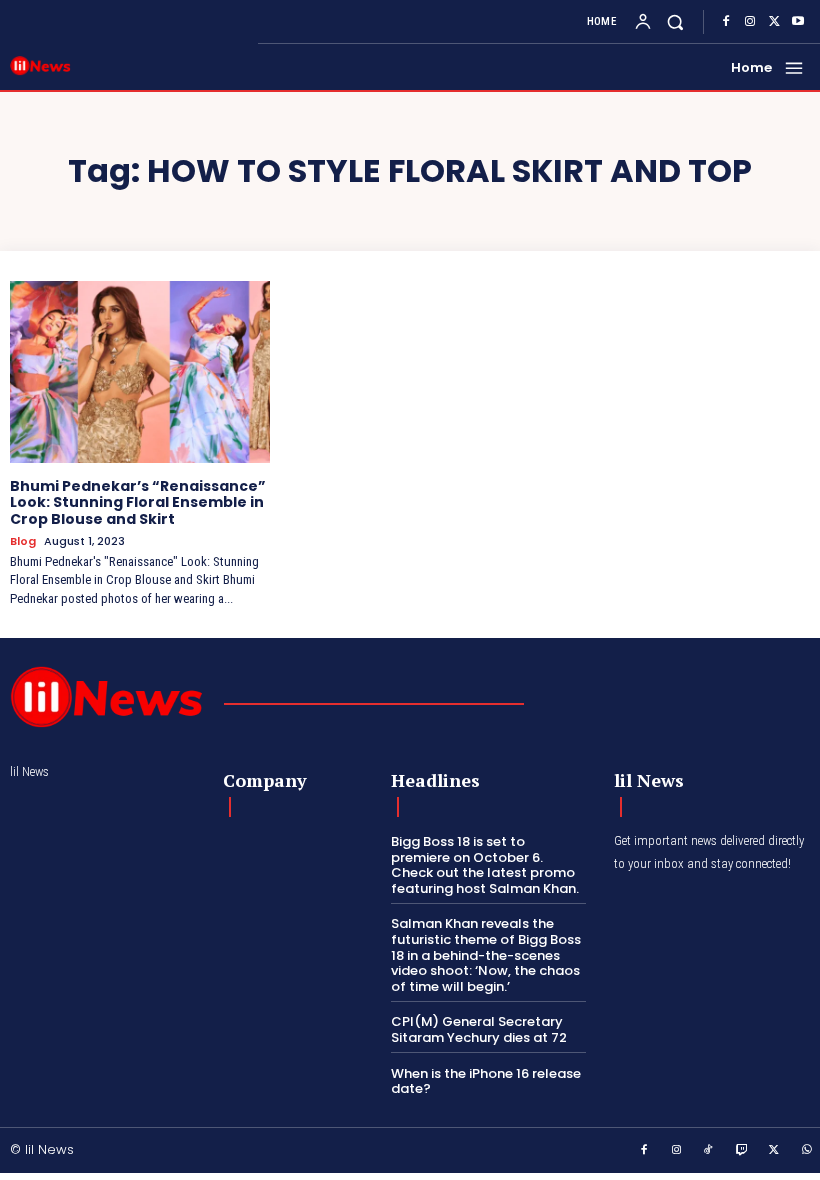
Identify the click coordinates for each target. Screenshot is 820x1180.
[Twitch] (742, 1151)
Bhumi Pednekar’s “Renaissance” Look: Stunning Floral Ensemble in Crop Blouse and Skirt (138, 503)
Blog (23, 541)
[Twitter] (774, 22)
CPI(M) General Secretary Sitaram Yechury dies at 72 (479, 1029)
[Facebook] (726, 22)
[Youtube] (798, 22)
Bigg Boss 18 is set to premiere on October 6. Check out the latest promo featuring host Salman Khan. (485, 865)
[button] (675, 21)
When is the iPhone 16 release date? (486, 1081)
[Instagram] (750, 22)
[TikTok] (709, 1151)
